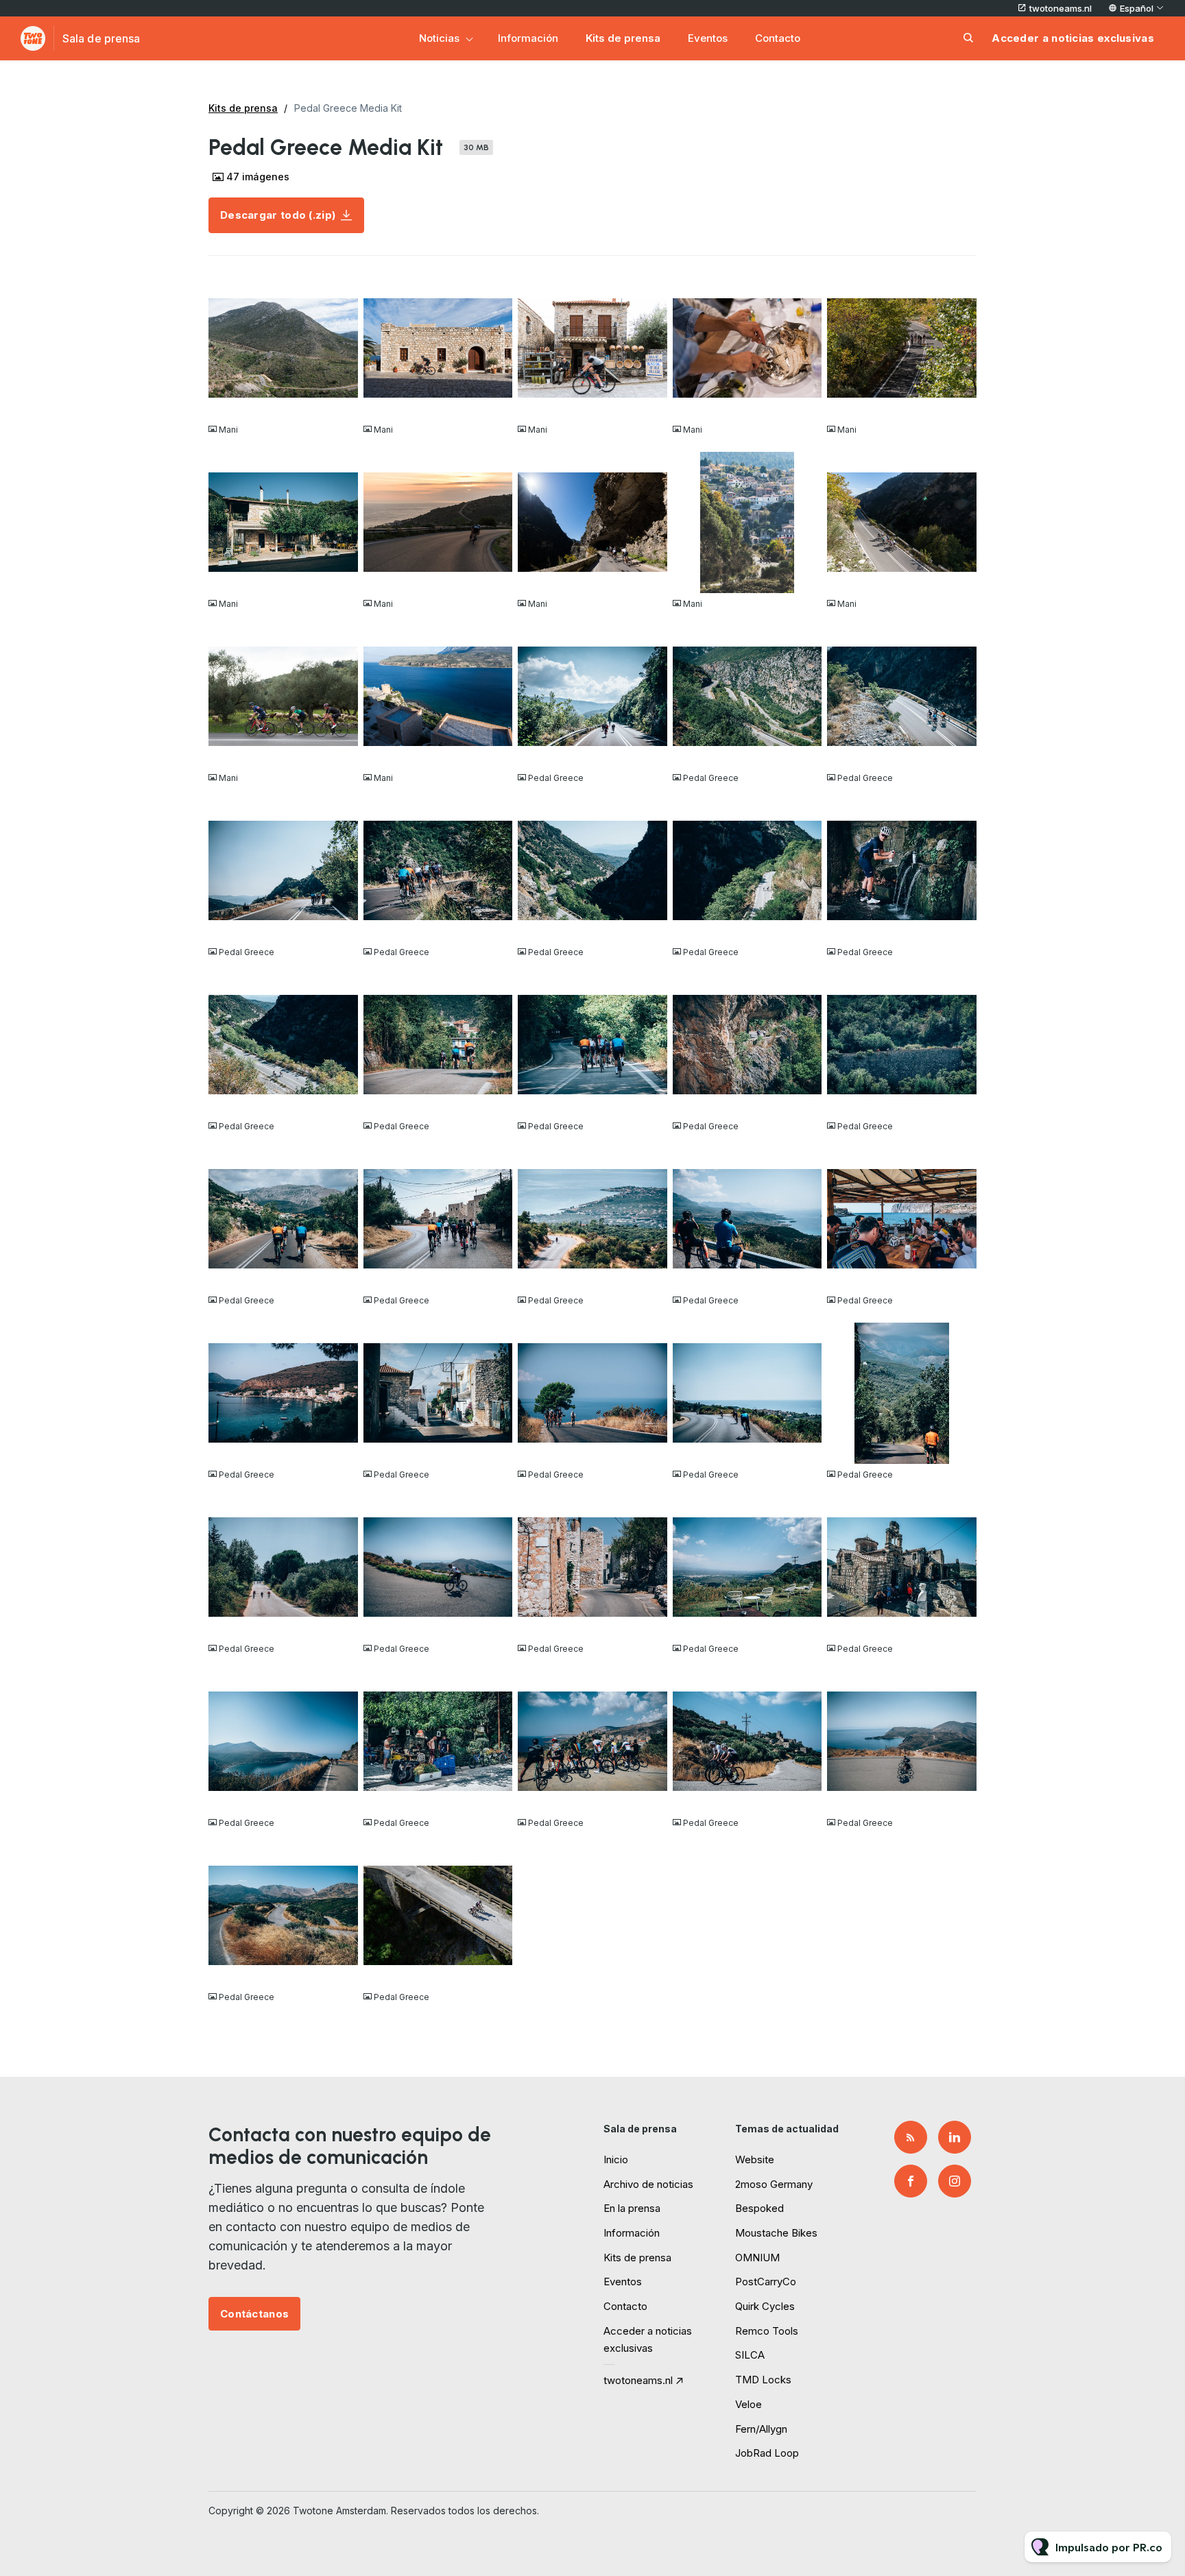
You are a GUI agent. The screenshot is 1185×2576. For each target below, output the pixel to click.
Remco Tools (767, 2331)
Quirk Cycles (765, 2306)
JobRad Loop (767, 2453)
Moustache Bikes (776, 2233)
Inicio (616, 2159)
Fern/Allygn (761, 2429)
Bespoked (759, 2208)
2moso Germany (774, 2184)
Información (528, 38)
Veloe (749, 2404)
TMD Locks (763, 2380)
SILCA (750, 2355)
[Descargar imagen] (341, 402)
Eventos (708, 38)
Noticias (439, 38)
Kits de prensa (623, 38)
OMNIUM (757, 2258)
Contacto (778, 38)
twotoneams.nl (1061, 8)
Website (755, 2159)
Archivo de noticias (648, 2184)
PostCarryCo (766, 2282)
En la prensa (632, 2208)
